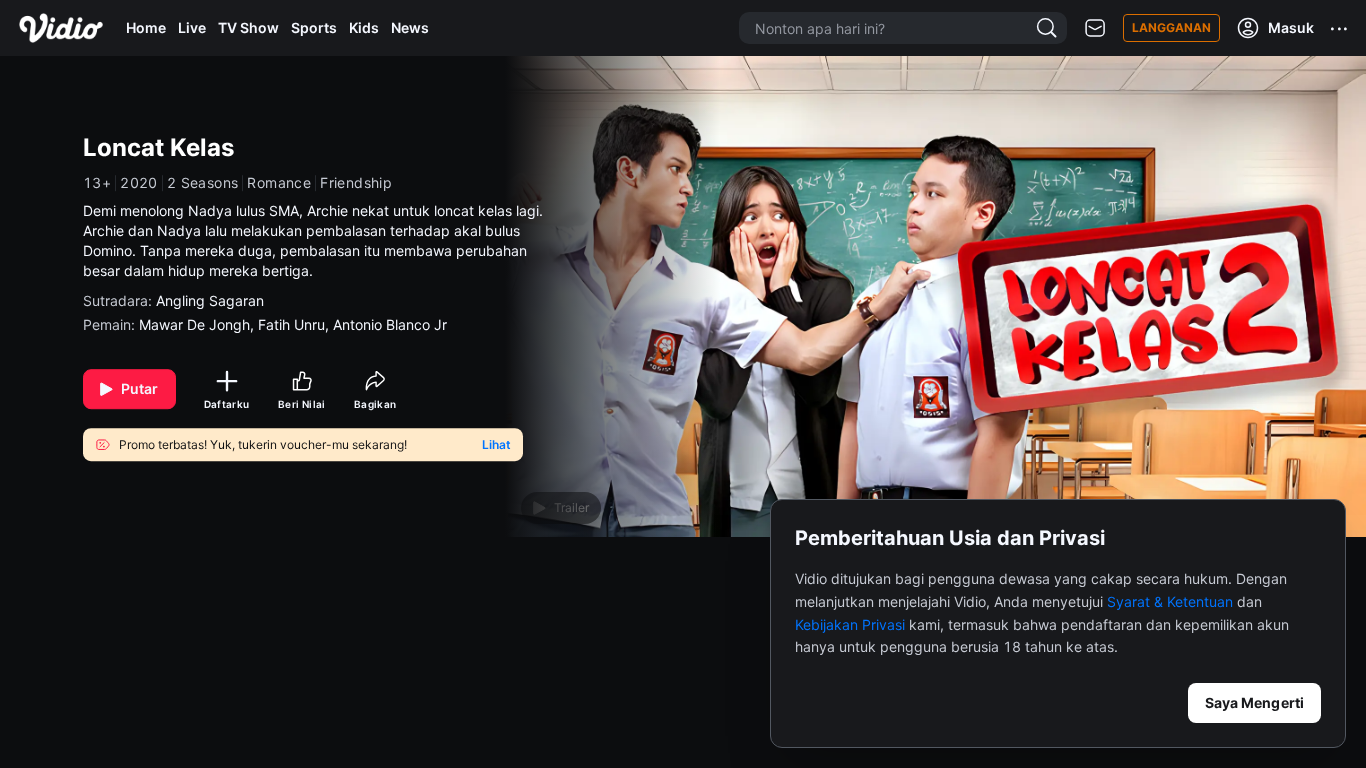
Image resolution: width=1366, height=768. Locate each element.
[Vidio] (61, 28)
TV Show (248, 27)
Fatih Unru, (295, 324)
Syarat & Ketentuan (1170, 601)
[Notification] (1095, 28)
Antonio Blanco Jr (390, 324)
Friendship (356, 183)
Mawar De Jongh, (198, 324)
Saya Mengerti (1254, 702)
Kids (364, 27)
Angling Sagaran (210, 300)
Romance (279, 183)
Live (192, 27)
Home (146, 27)
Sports (314, 27)
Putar (140, 388)
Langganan (1171, 27)
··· (1340, 28)
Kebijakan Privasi (850, 624)
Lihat (496, 445)
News (410, 27)
